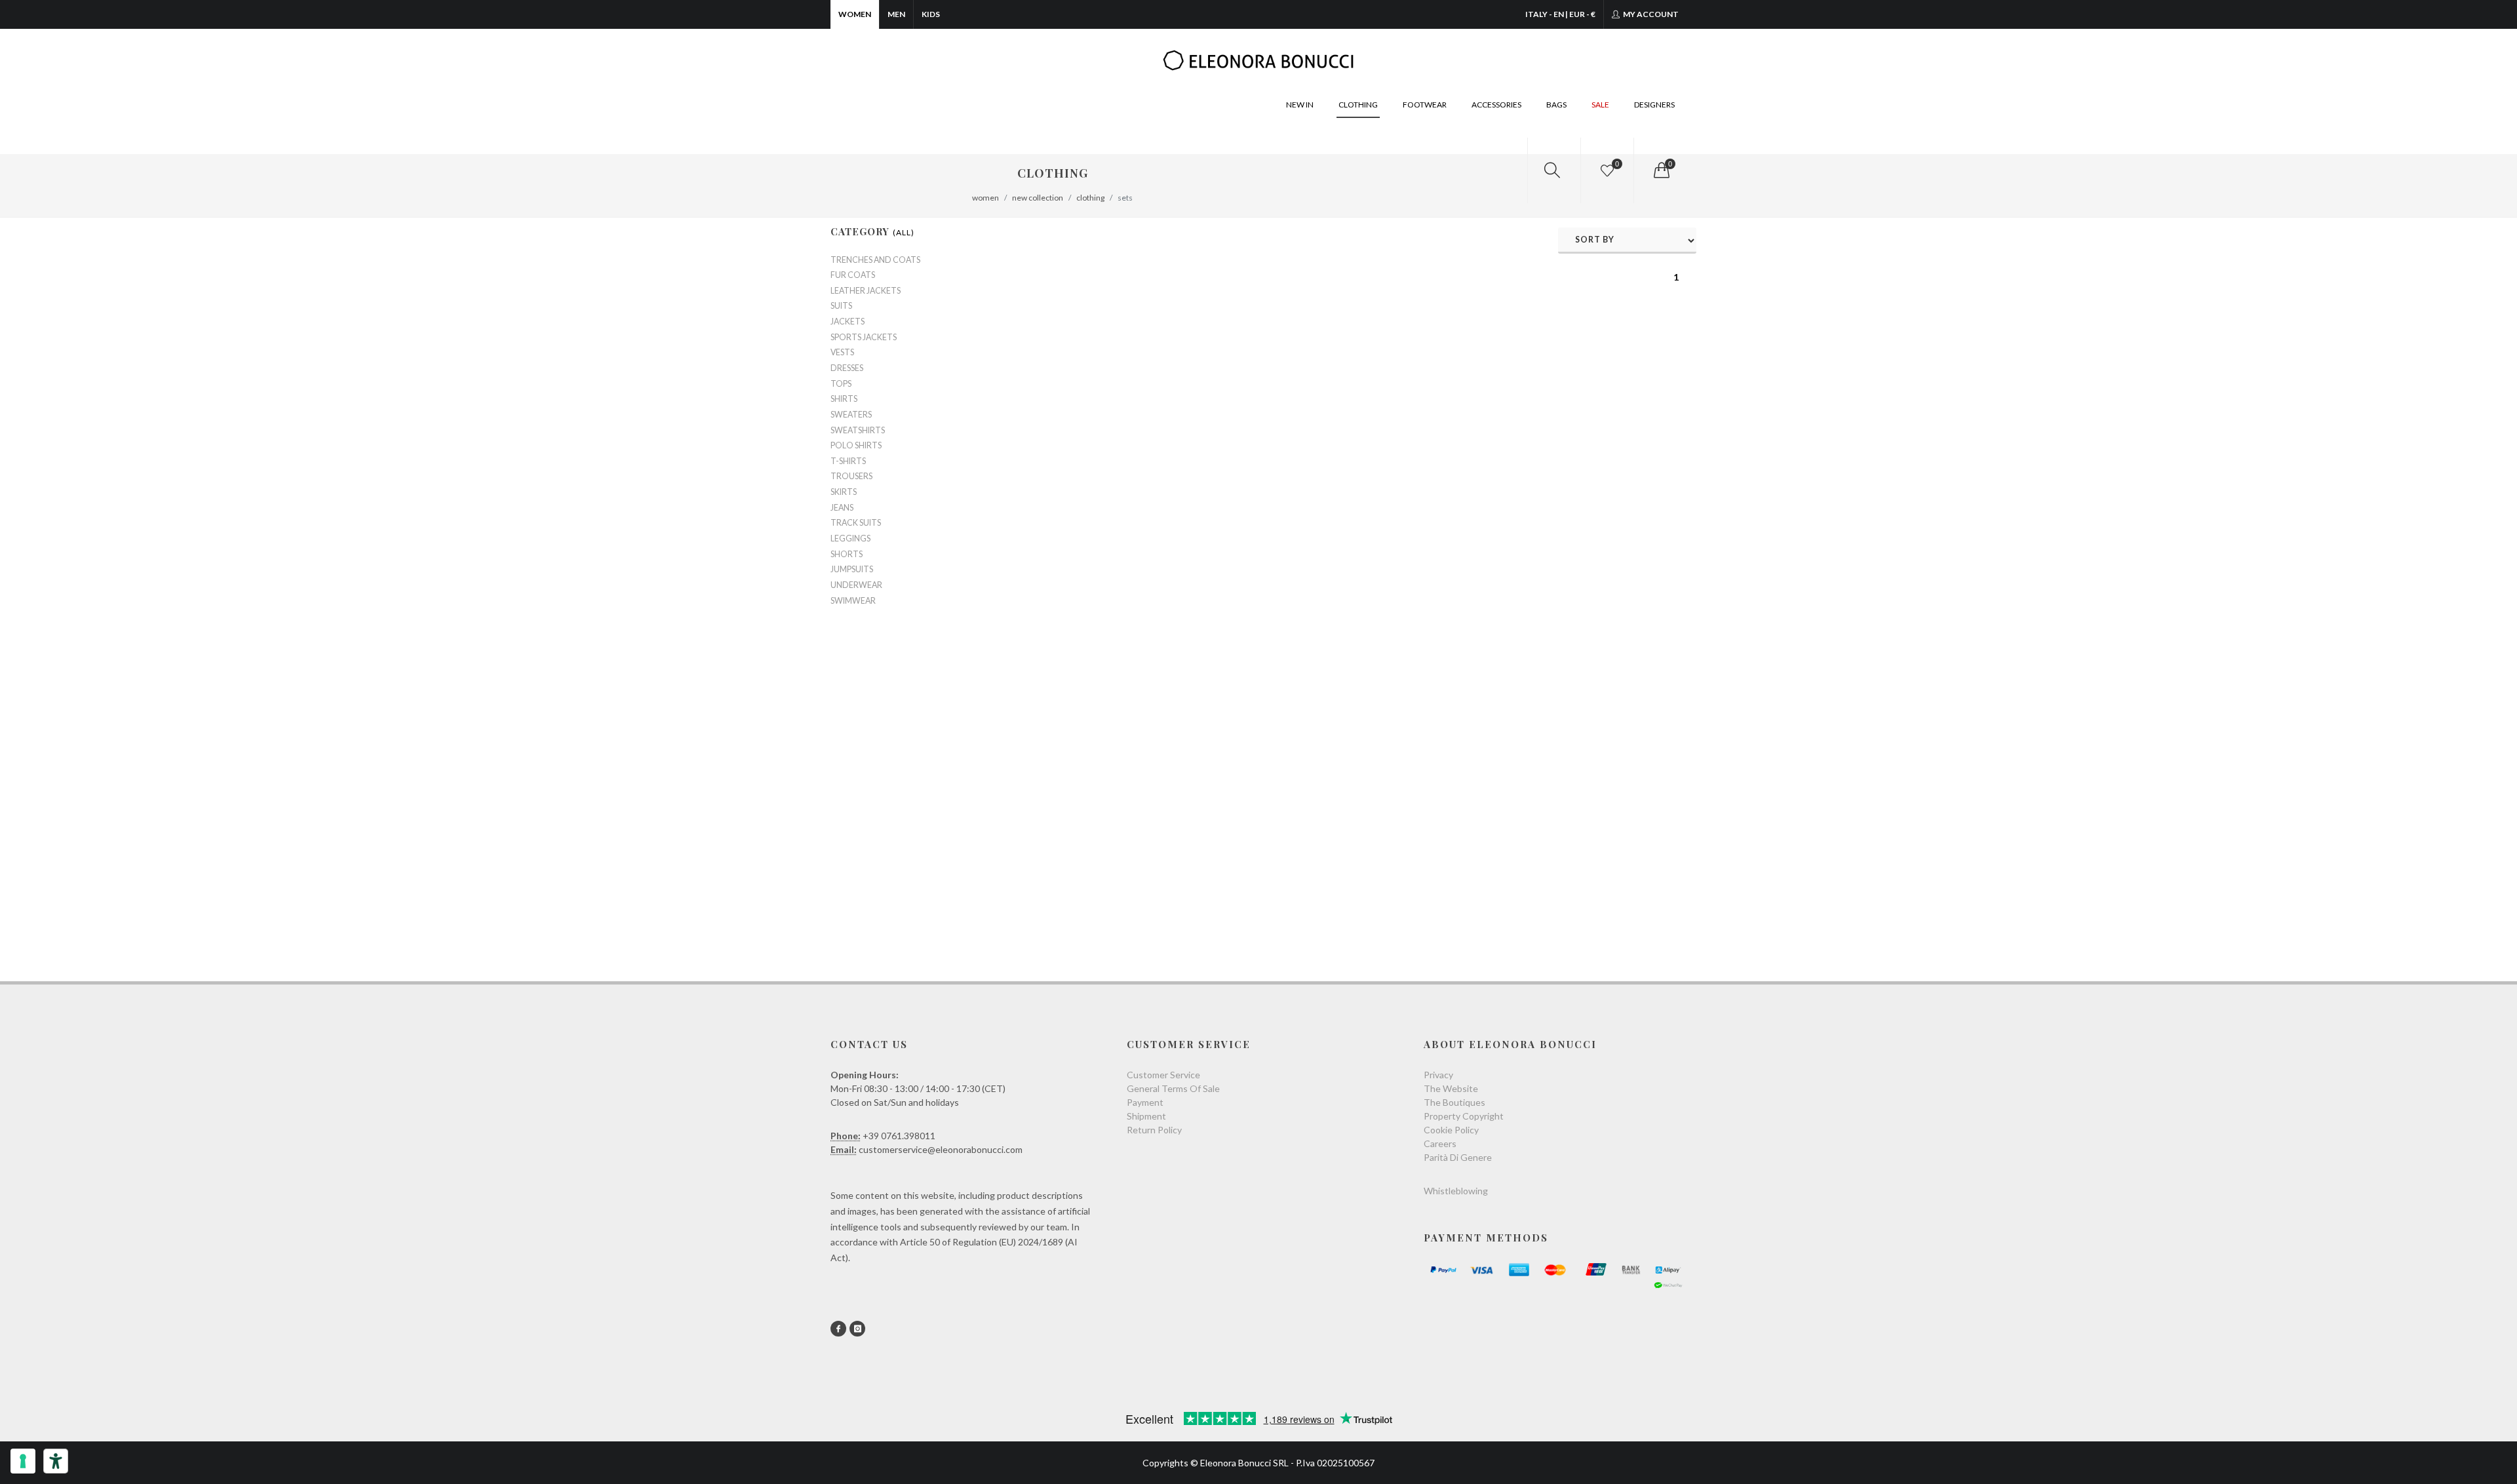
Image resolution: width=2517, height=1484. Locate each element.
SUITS (841, 306)
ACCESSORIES (1496, 105)
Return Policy (1154, 1130)
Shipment (1146, 1116)
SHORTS (847, 555)
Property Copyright (1464, 1116)
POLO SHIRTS (856, 446)
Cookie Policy (1451, 1130)
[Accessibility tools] (56, 1461)
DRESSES (847, 368)
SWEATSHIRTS (858, 431)
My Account (1650, 14)
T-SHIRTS (848, 461)
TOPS (841, 384)
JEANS (842, 508)
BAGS (1556, 105)
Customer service (1163, 1075)
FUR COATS (853, 275)
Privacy (1438, 1075)
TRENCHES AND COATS (875, 260)
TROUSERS (851, 477)
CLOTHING (1358, 105)
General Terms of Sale (1173, 1088)
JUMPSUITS (852, 570)
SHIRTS (844, 399)
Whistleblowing (1456, 1191)
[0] (1660, 170)
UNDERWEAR (856, 585)
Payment (1145, 1102)
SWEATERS (851, 415)
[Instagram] (857, 1329)
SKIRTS (844, 492)
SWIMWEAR (853, 601)
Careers (1440, 1143)
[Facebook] (838, 1329)
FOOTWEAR (1425, 105)
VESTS (842, 353)
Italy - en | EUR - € (1560, 14)
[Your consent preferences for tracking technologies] (23, 1461)
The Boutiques (1454, 1102)
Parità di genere (1458, 1157)
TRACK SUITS (856, 523)
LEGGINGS (850, 539)
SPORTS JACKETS (864, 338)
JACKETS (848, 322)
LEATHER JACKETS (866, 291)
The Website (1451, 1088)
